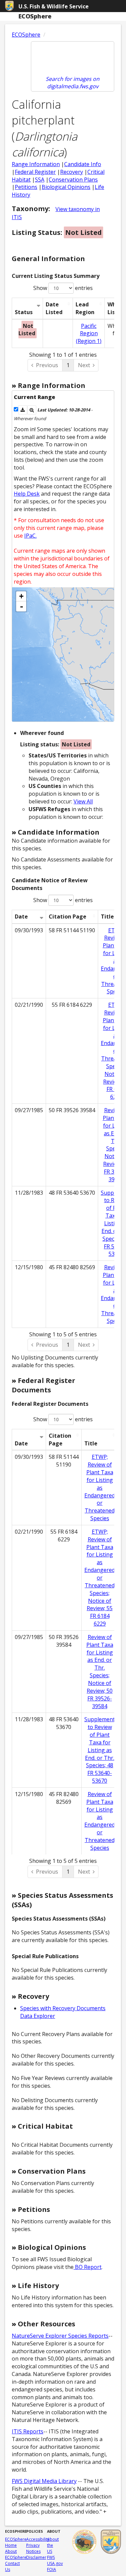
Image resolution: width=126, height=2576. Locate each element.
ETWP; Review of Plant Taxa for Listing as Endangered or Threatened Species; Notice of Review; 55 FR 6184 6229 (100, 1578)
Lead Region (85, 308)
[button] (23, 410)
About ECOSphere (16, 2554)
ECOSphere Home (16, 2542)
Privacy (33, 2545)
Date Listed (54, 308)
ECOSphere (26, 35)
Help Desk (27, 494)
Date (21, 917)
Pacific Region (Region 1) (89, 334)
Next (84, 365)
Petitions (26, 187)
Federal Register (35, 172)
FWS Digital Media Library (44, 2481)
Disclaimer (36, 2557)
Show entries (63, 288)
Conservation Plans (73, 180)
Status (24, 312)
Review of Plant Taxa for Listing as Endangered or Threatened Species (100, 1821)
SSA (40, 180)
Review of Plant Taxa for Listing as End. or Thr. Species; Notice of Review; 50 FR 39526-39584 (100, 1672)
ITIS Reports (28, 2431)
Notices (33, 2551)
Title (91, 1443)
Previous (47, 365)
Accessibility (38, 2539)
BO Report (88, 2267)
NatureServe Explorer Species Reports (60, 2336)
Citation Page (68, 917)
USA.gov (55, 2563)
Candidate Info (83, 164)
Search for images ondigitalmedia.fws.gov (73, 83)
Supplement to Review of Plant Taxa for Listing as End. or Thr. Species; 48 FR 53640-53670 (100, 1750)
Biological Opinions (66, 187)
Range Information (36, 164)
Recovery (72, 172)
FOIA (52, 2569)
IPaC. (30, 536)
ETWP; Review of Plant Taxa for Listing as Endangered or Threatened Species (100, 1488)
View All (83, 801)
